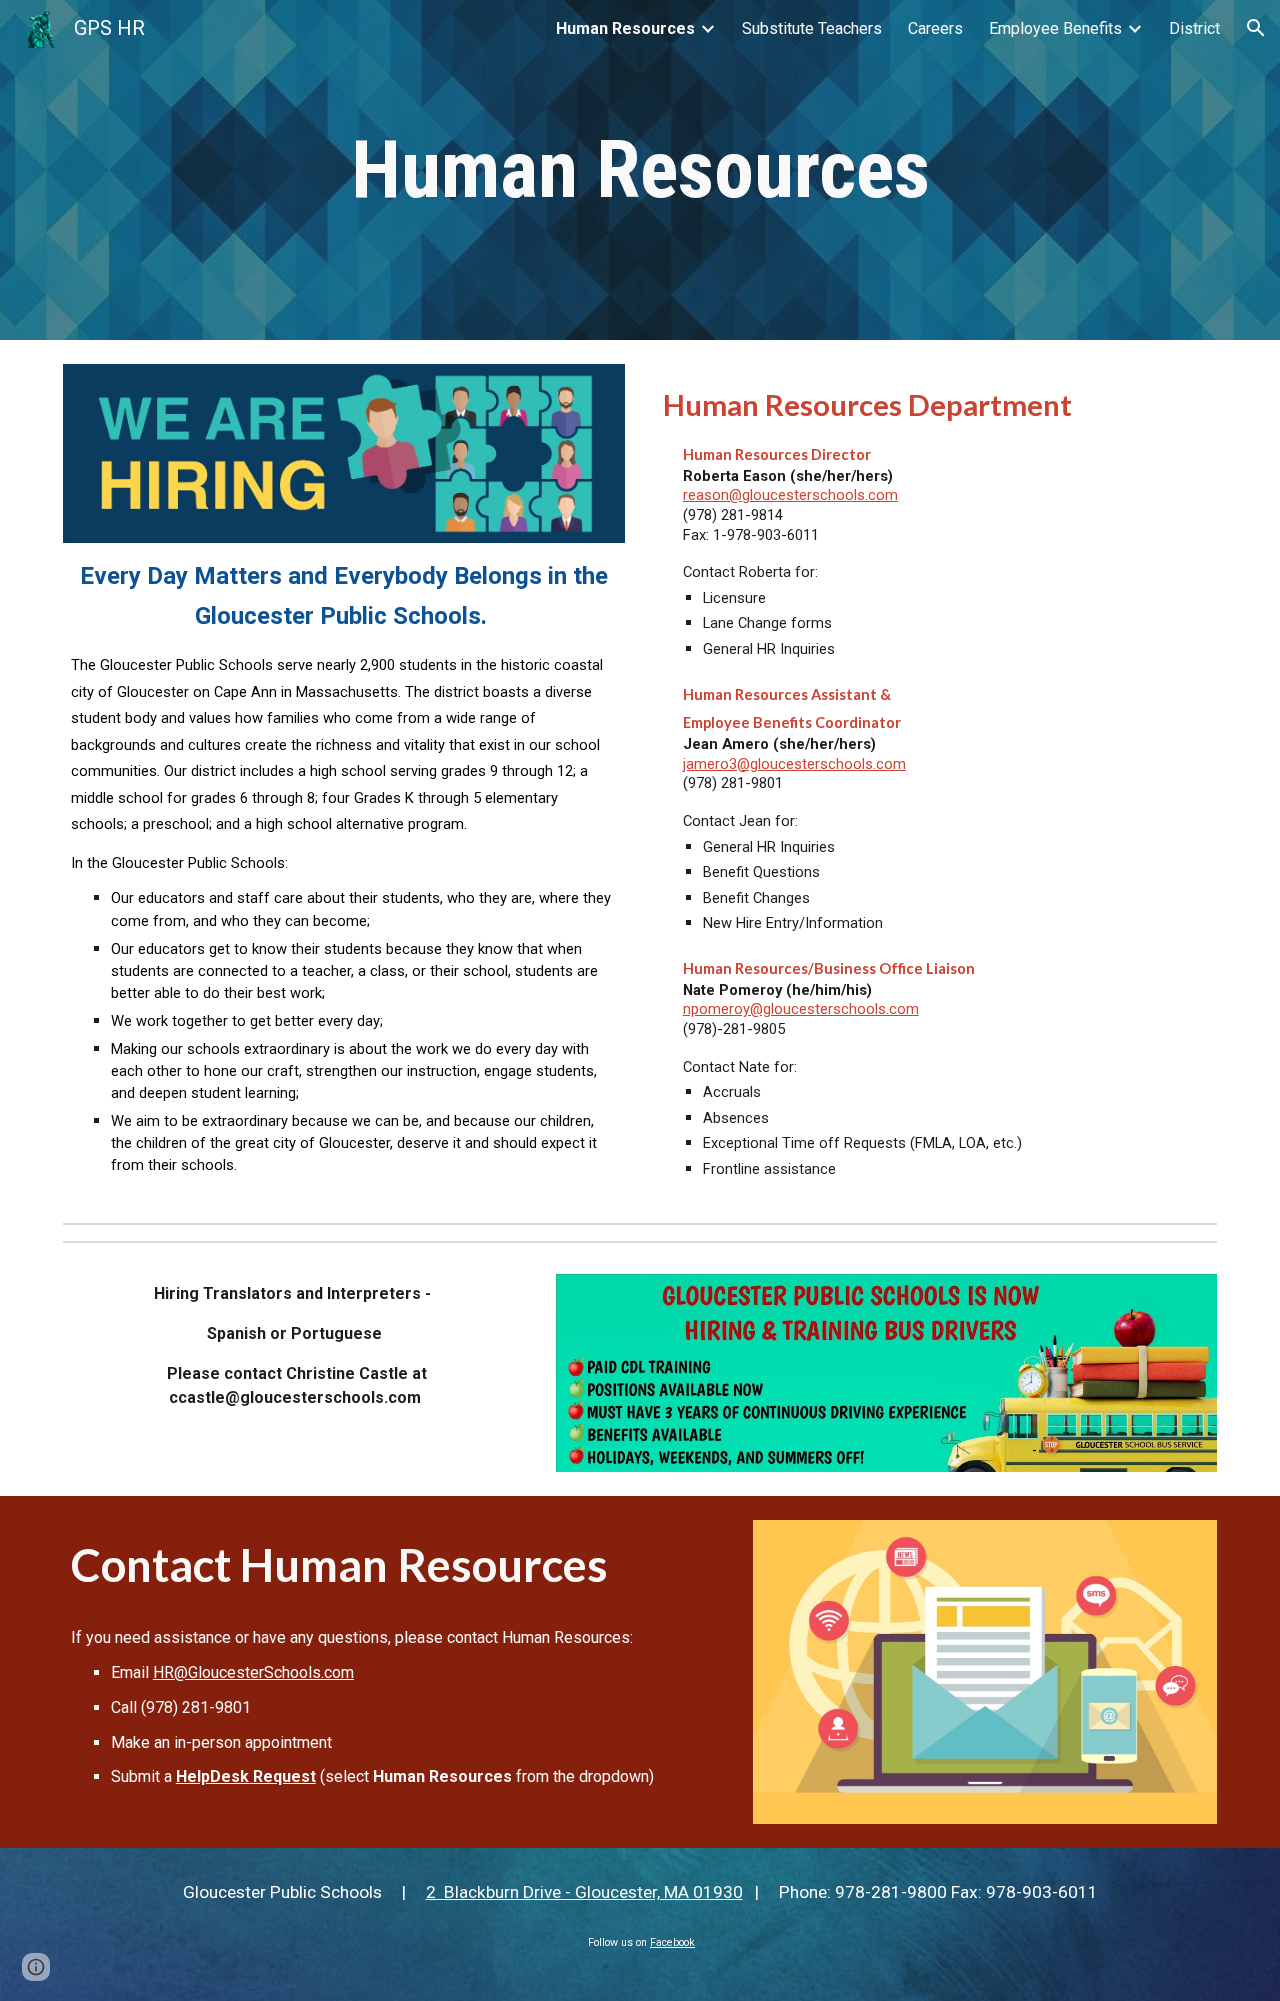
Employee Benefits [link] (1055, 28)
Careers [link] (935, 28)
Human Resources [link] (625, 28)
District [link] (1194, 28)
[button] (1256, 28)
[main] (640, 170)
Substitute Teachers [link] (812, 28)
